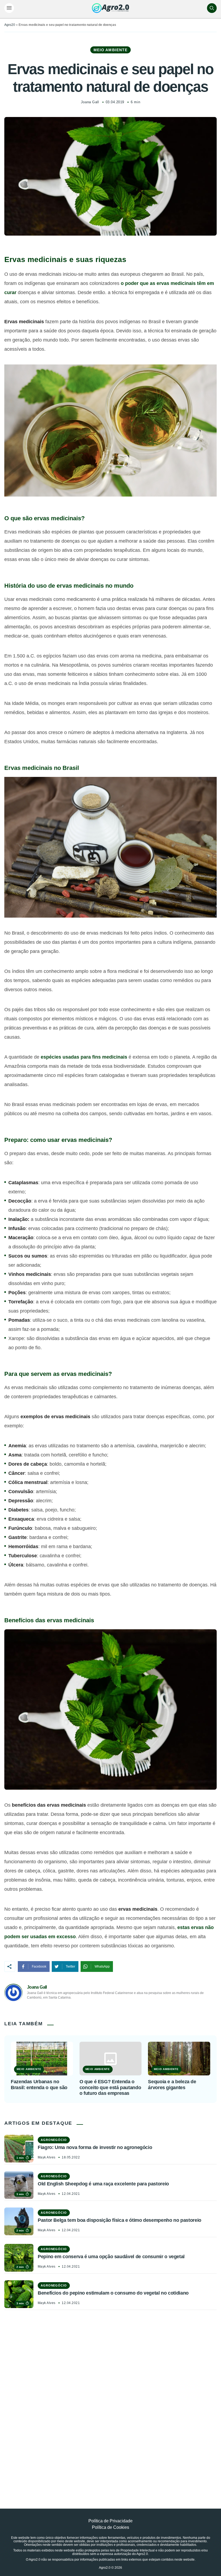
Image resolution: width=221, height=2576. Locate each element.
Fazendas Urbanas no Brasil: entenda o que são (39, 2085)
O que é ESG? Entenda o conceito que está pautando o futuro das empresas (110, 2087)
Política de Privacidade (110, 2521)
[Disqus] (110, 2397)
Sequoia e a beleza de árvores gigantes (172, 2085)
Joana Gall (90, 102)
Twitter (70, 1967)
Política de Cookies (110, 2527)
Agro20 (10, 25)
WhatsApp (102, 1967)
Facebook (39, 1967)
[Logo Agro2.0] (110, 8)
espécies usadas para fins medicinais (84, 1057)
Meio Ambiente (111, 50)
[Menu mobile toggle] (9, 8)
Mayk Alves (47, 2157)
